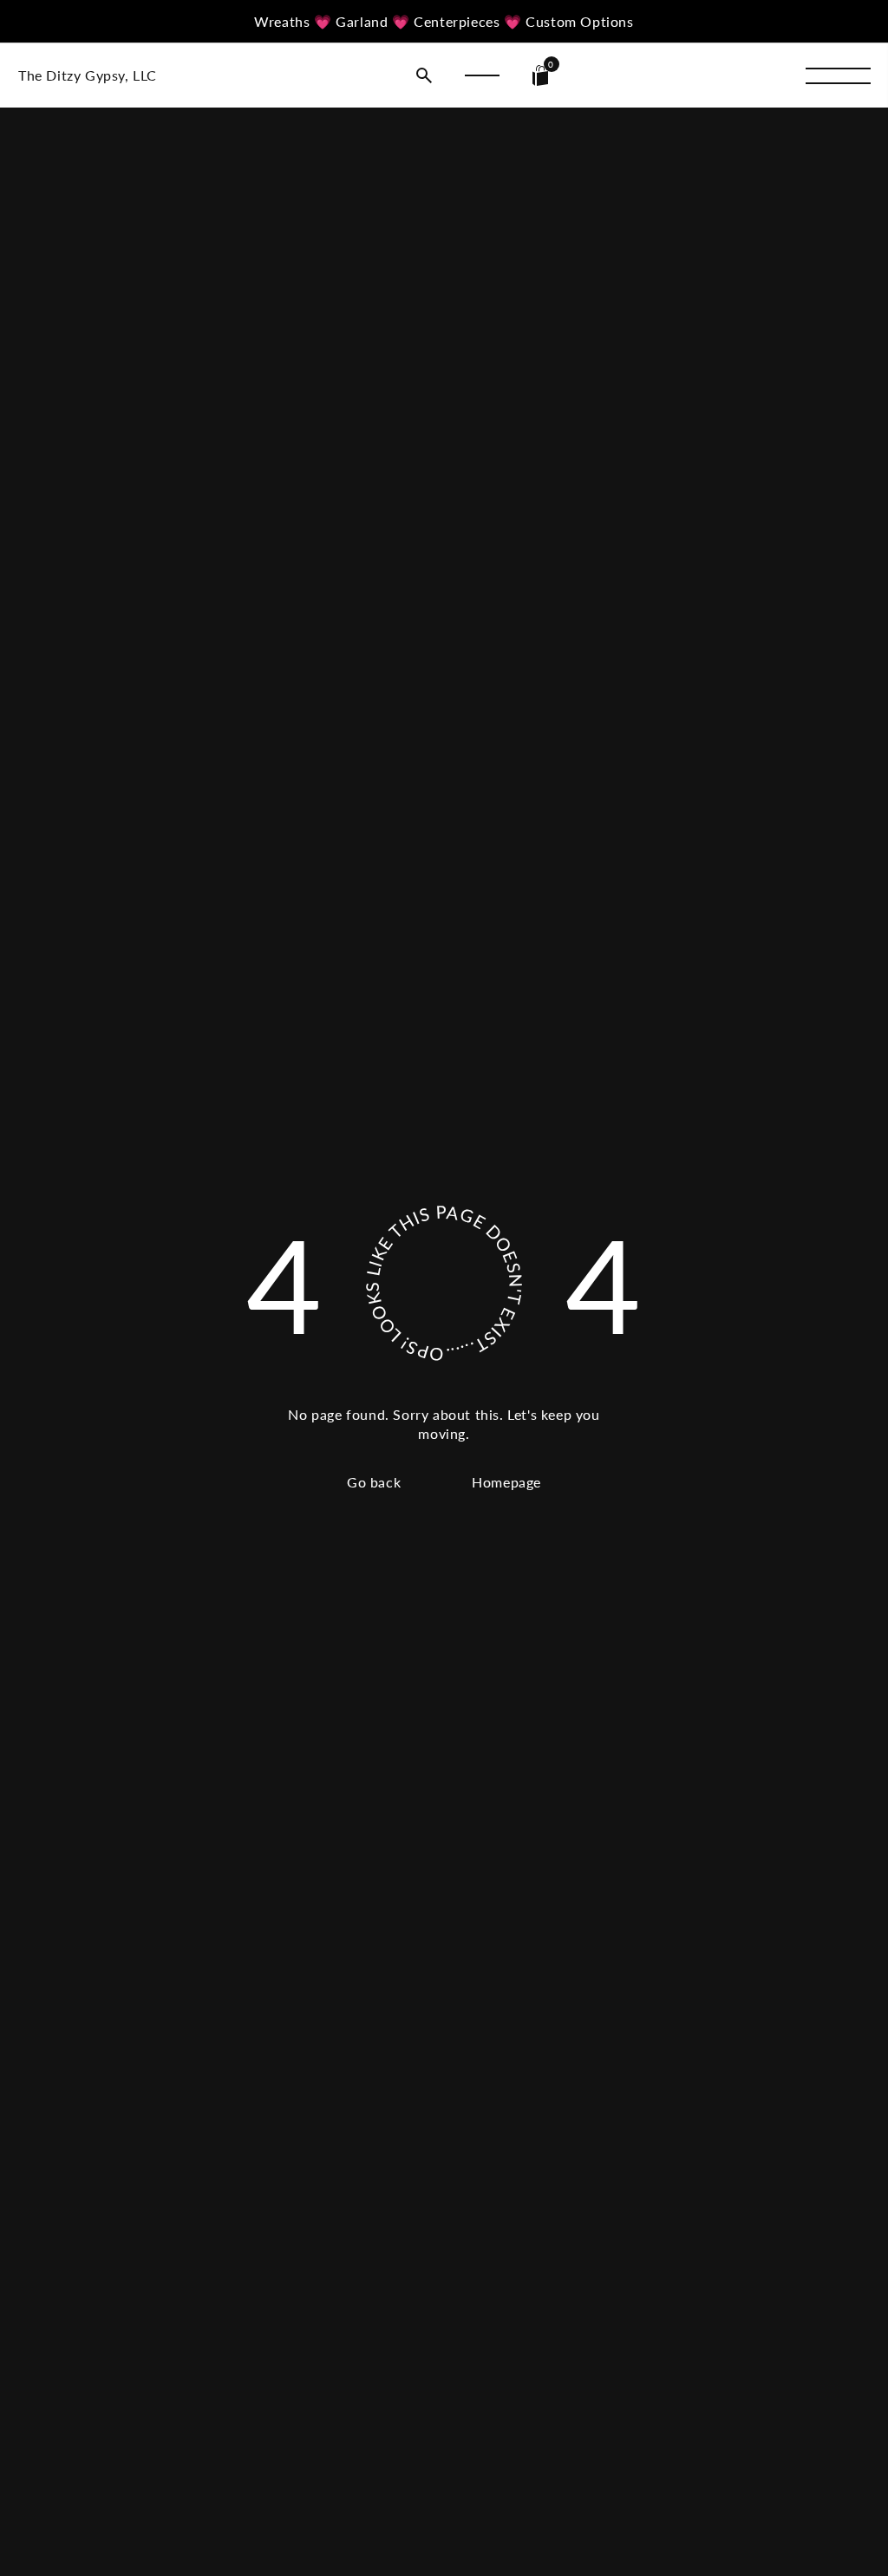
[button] (424, 75)
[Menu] (838, 75)
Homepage (506, 1482)
